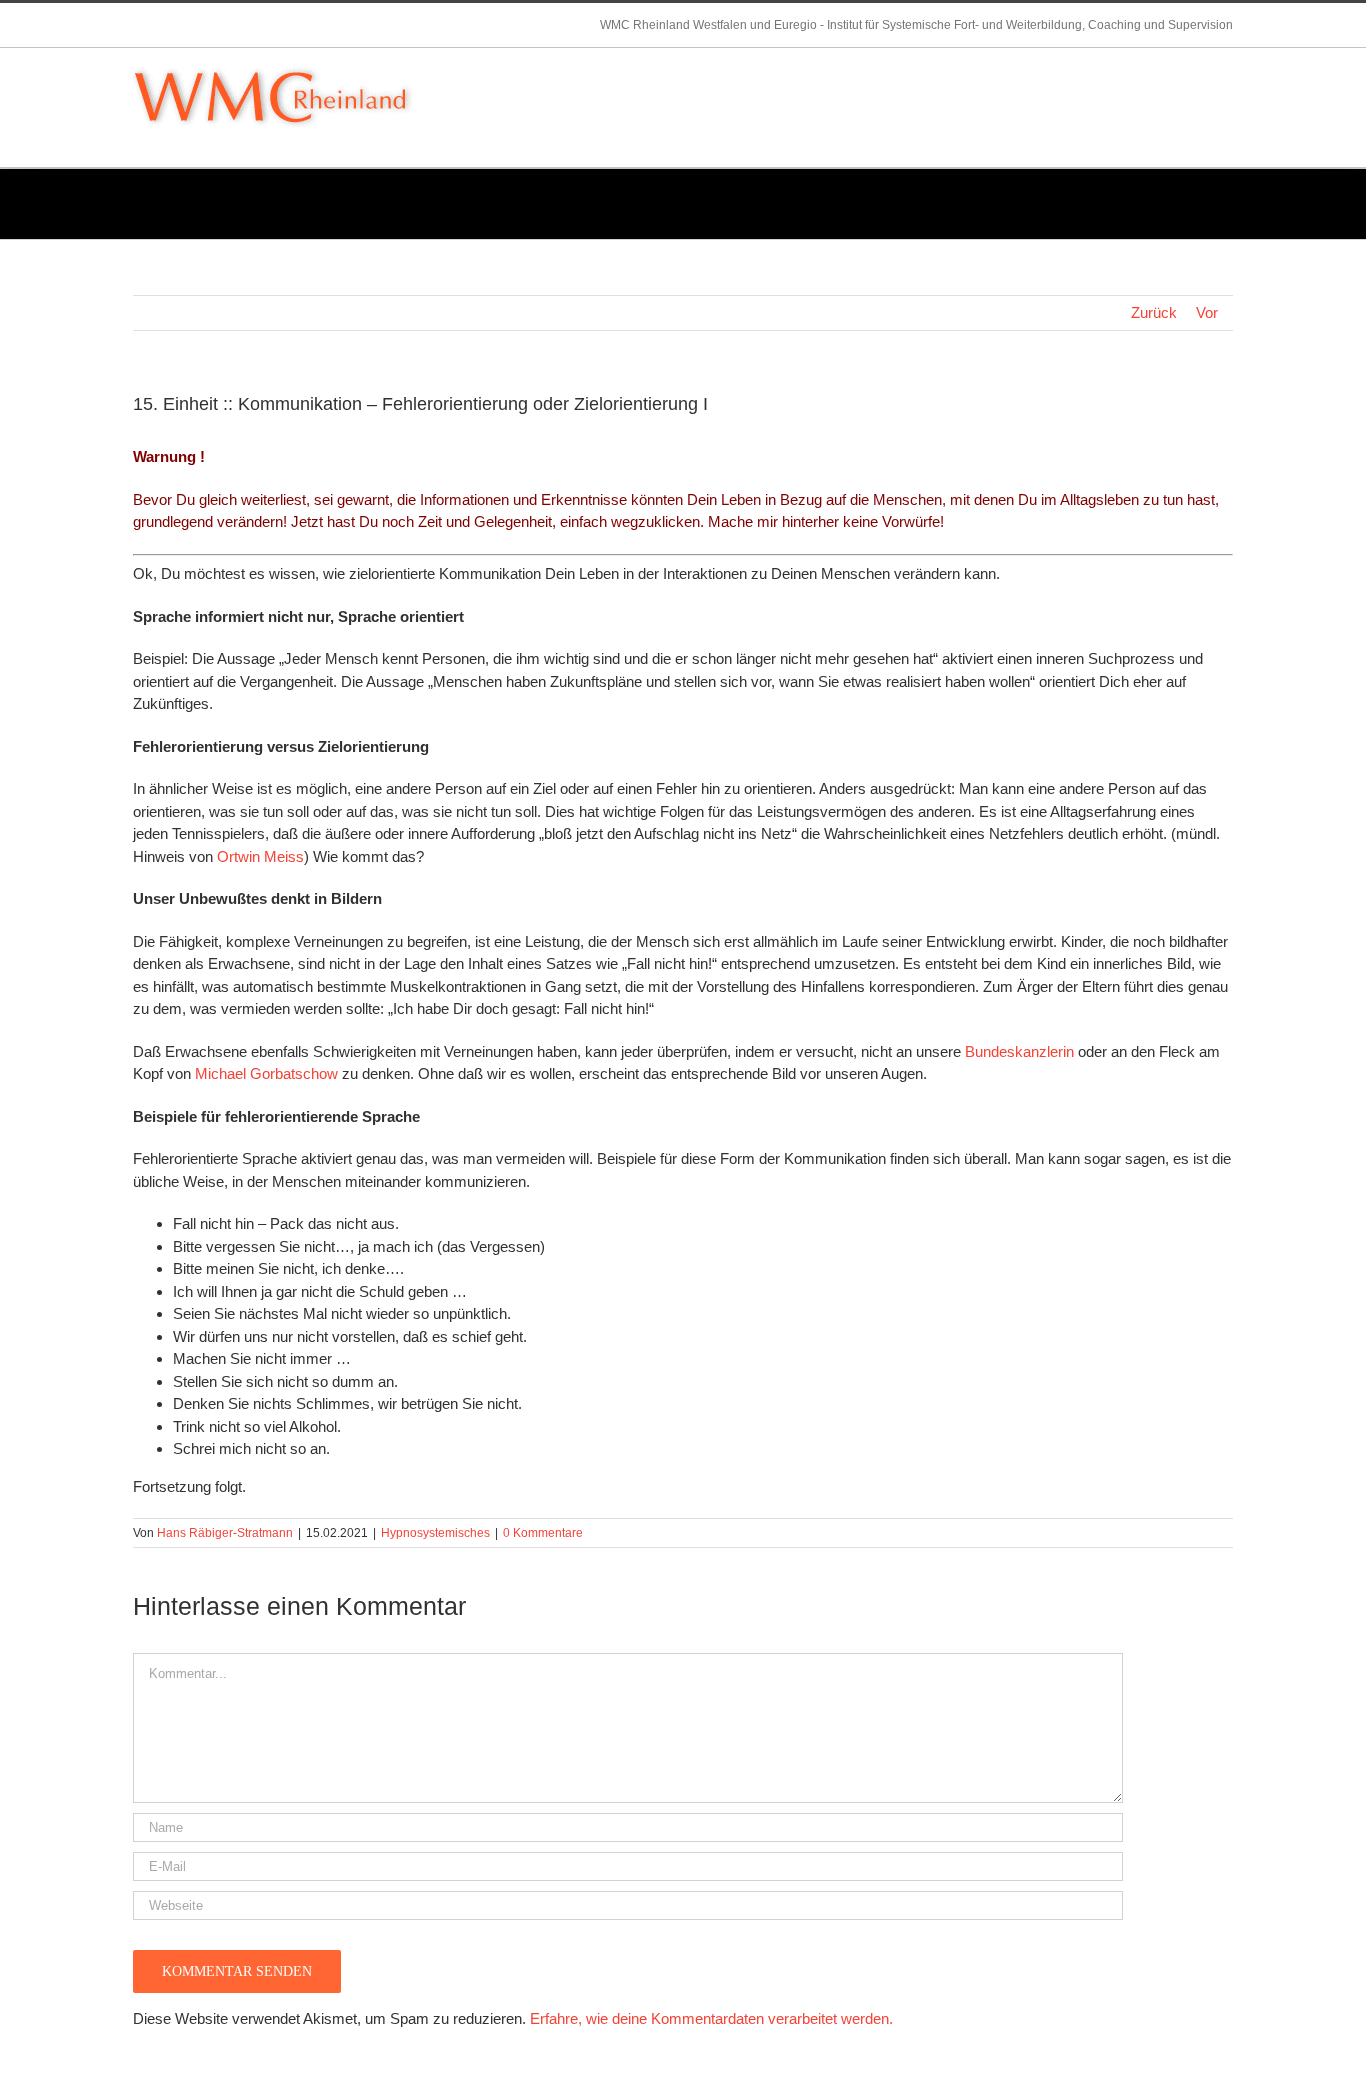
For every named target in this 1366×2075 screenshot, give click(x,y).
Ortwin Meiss (260, 856)
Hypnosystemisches (435, 1533)
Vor (1207, 312)
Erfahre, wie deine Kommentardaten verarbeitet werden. (711, 2018)
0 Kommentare (543, 1533)
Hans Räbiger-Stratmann (225, 1533)
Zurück (1154, 312)
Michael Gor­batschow (266, 1073)
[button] (1202, 73)
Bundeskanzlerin (1019, 1051)
